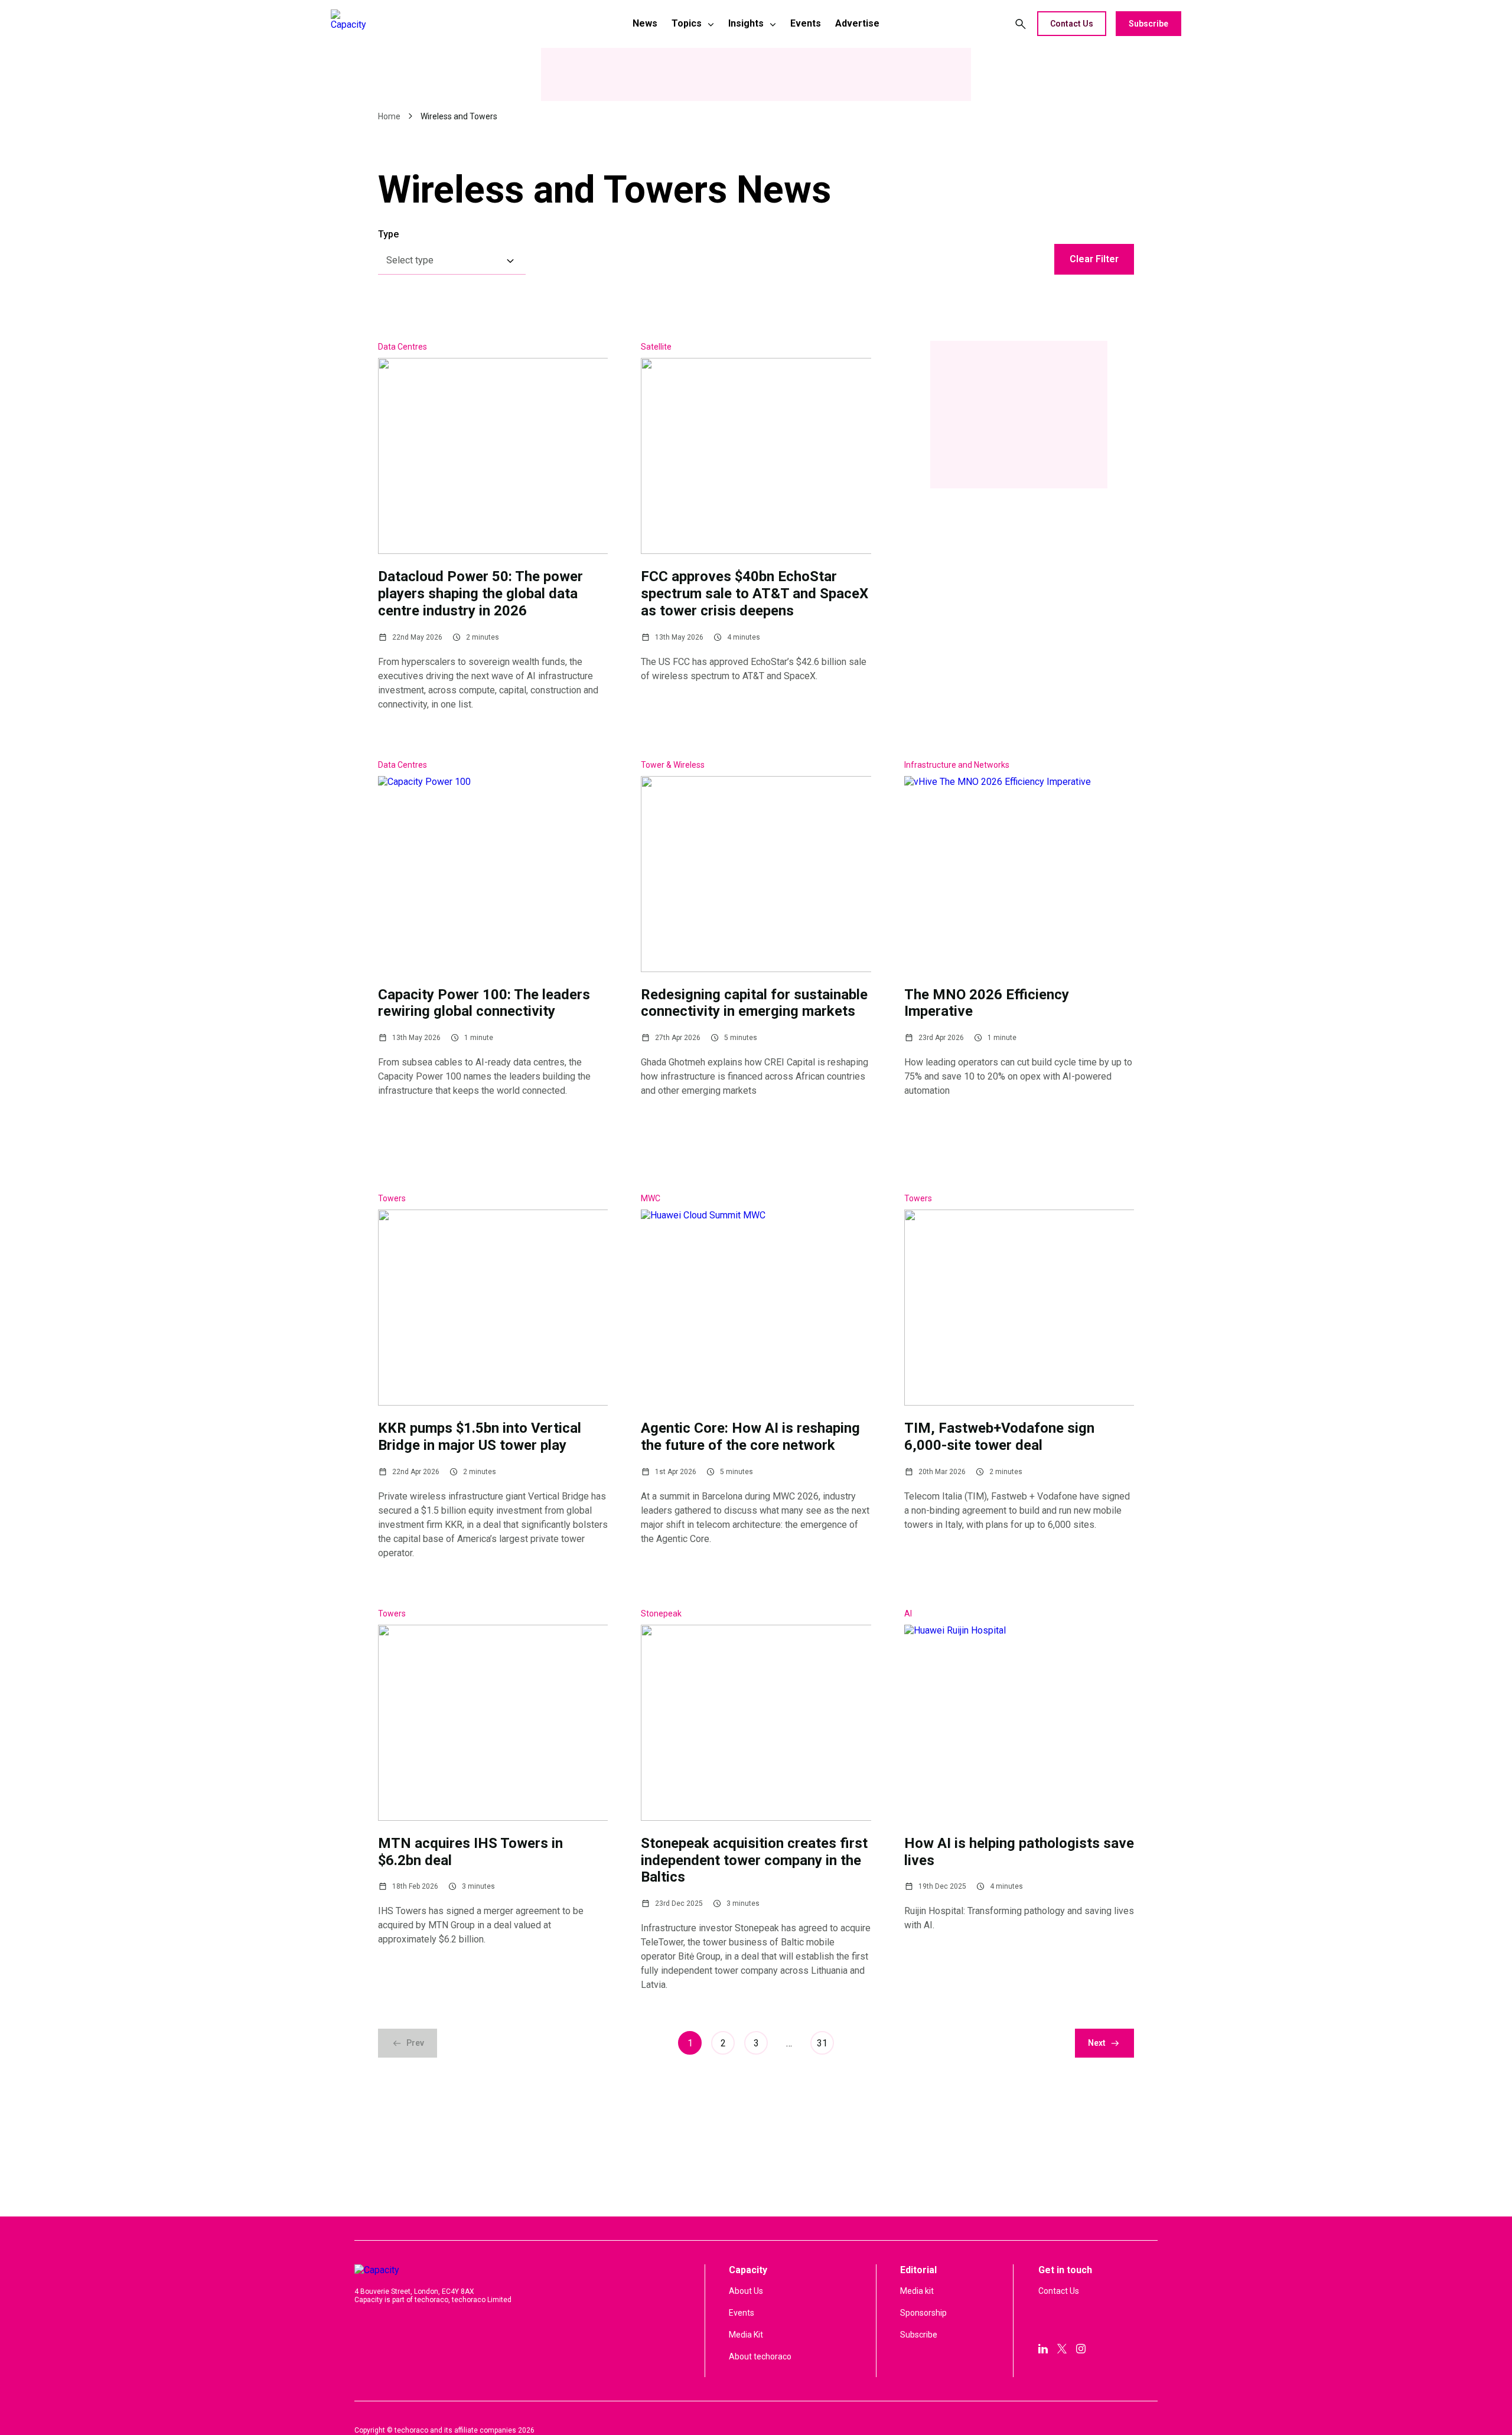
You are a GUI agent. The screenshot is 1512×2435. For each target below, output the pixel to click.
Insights (746, 23)
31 (822, 2043)
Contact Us (1072, 24)
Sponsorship (923, 2313)
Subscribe (1148, 24)
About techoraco (760, 2356)
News (645, 23)
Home (389, 116)
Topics (687, 23)
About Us (746, 2291)
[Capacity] (414, 24)
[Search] (1021, 24)
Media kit (917, 2291)
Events (806, 23)
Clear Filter (1094, 259)
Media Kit (746, 2335)
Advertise (857, 23)
